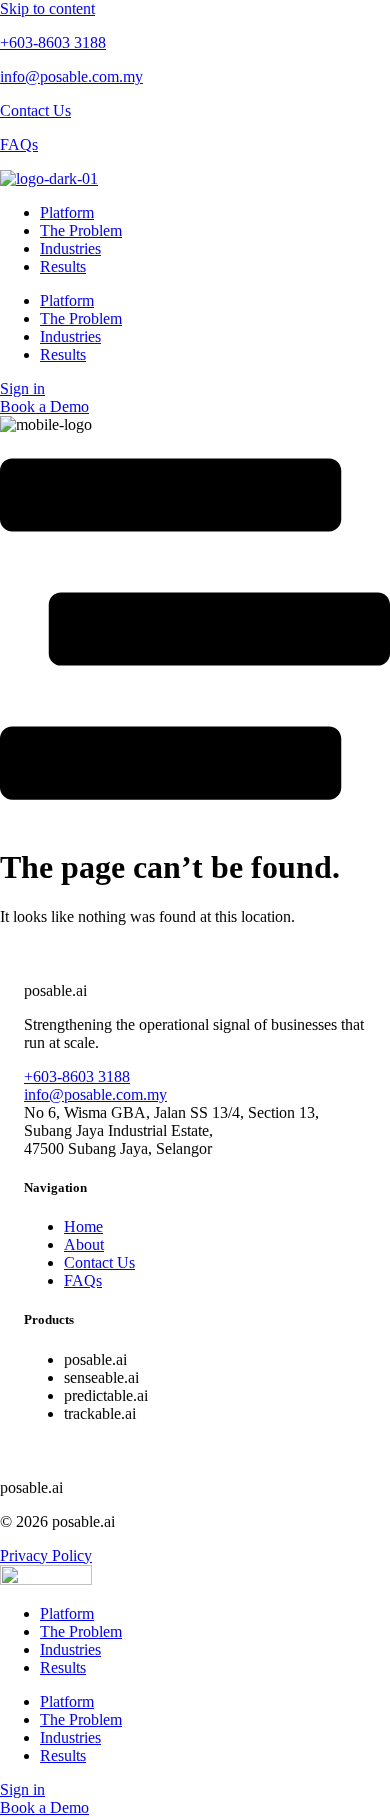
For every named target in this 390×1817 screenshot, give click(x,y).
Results (63, 266)
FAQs (19, 144)
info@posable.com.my (71, 76)
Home (83, 1226)
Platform (67, 212)
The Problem (81, 230)
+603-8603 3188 (53, 42)
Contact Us (35, 110)
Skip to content (47, 8)
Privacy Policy (46, 1555)
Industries (70, 248)
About (84, 1244)
